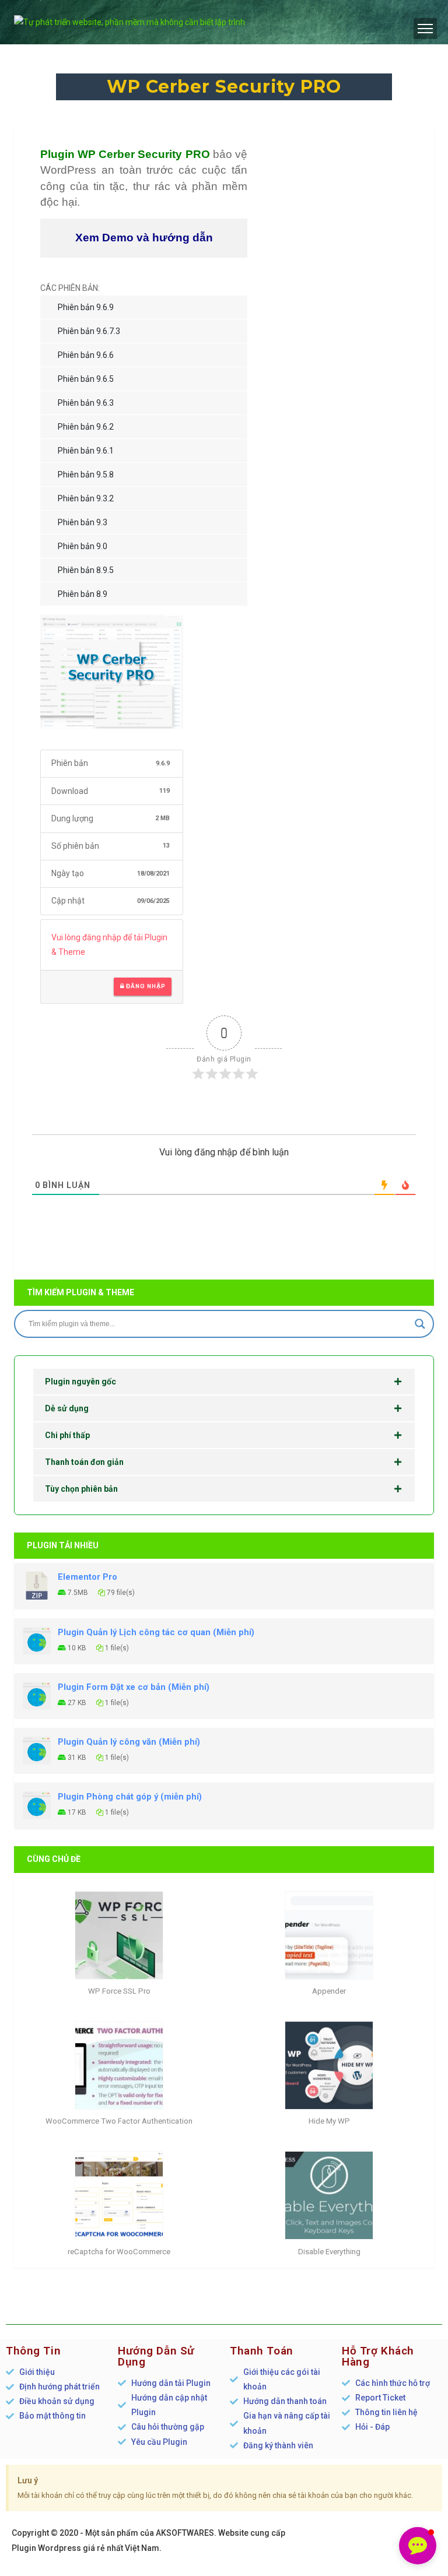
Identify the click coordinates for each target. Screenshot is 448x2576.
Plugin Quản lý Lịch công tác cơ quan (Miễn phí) (156, 1632)
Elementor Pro (87, 1577)
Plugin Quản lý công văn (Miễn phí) (129, 1742)
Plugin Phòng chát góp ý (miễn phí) (130, 1797)
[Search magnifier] (420, 1324)
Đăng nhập (145, 986)
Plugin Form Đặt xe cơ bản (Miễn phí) (134, 1687)
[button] (418, 2546)
